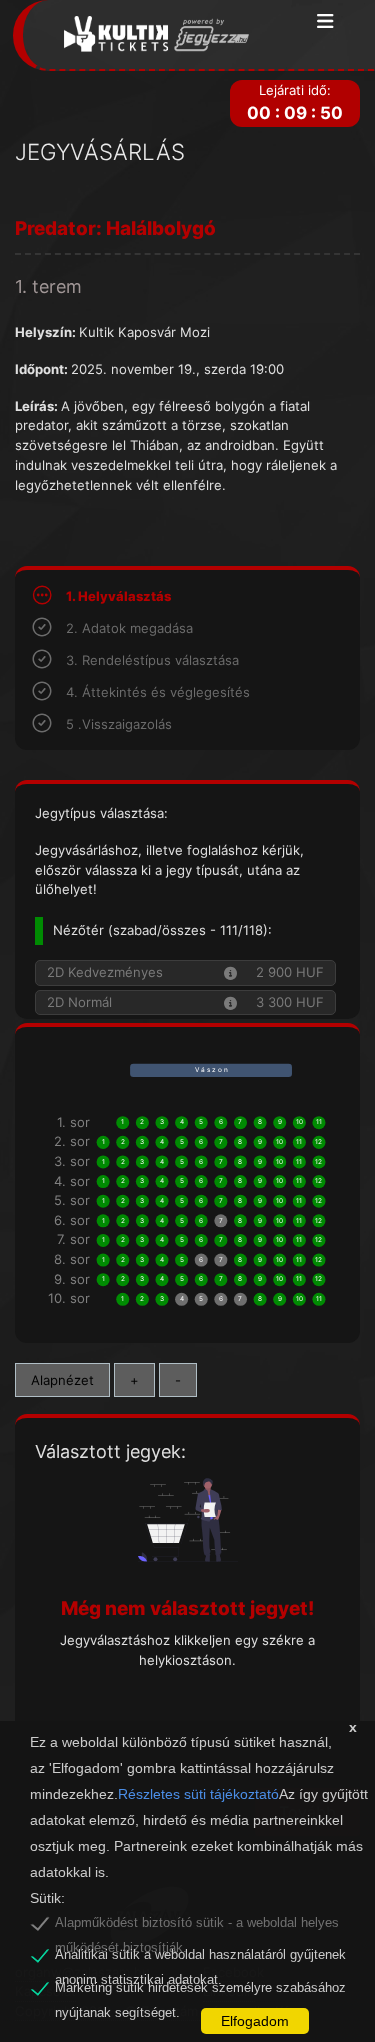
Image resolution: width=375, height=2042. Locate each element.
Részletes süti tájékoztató (198, 1794)
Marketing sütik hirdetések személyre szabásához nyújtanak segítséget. (200, 1991)
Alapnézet (62, 1380)
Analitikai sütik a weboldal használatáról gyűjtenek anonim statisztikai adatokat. (200, 1958)
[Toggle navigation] (325, 22)
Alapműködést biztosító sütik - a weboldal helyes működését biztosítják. (197, 1926)
